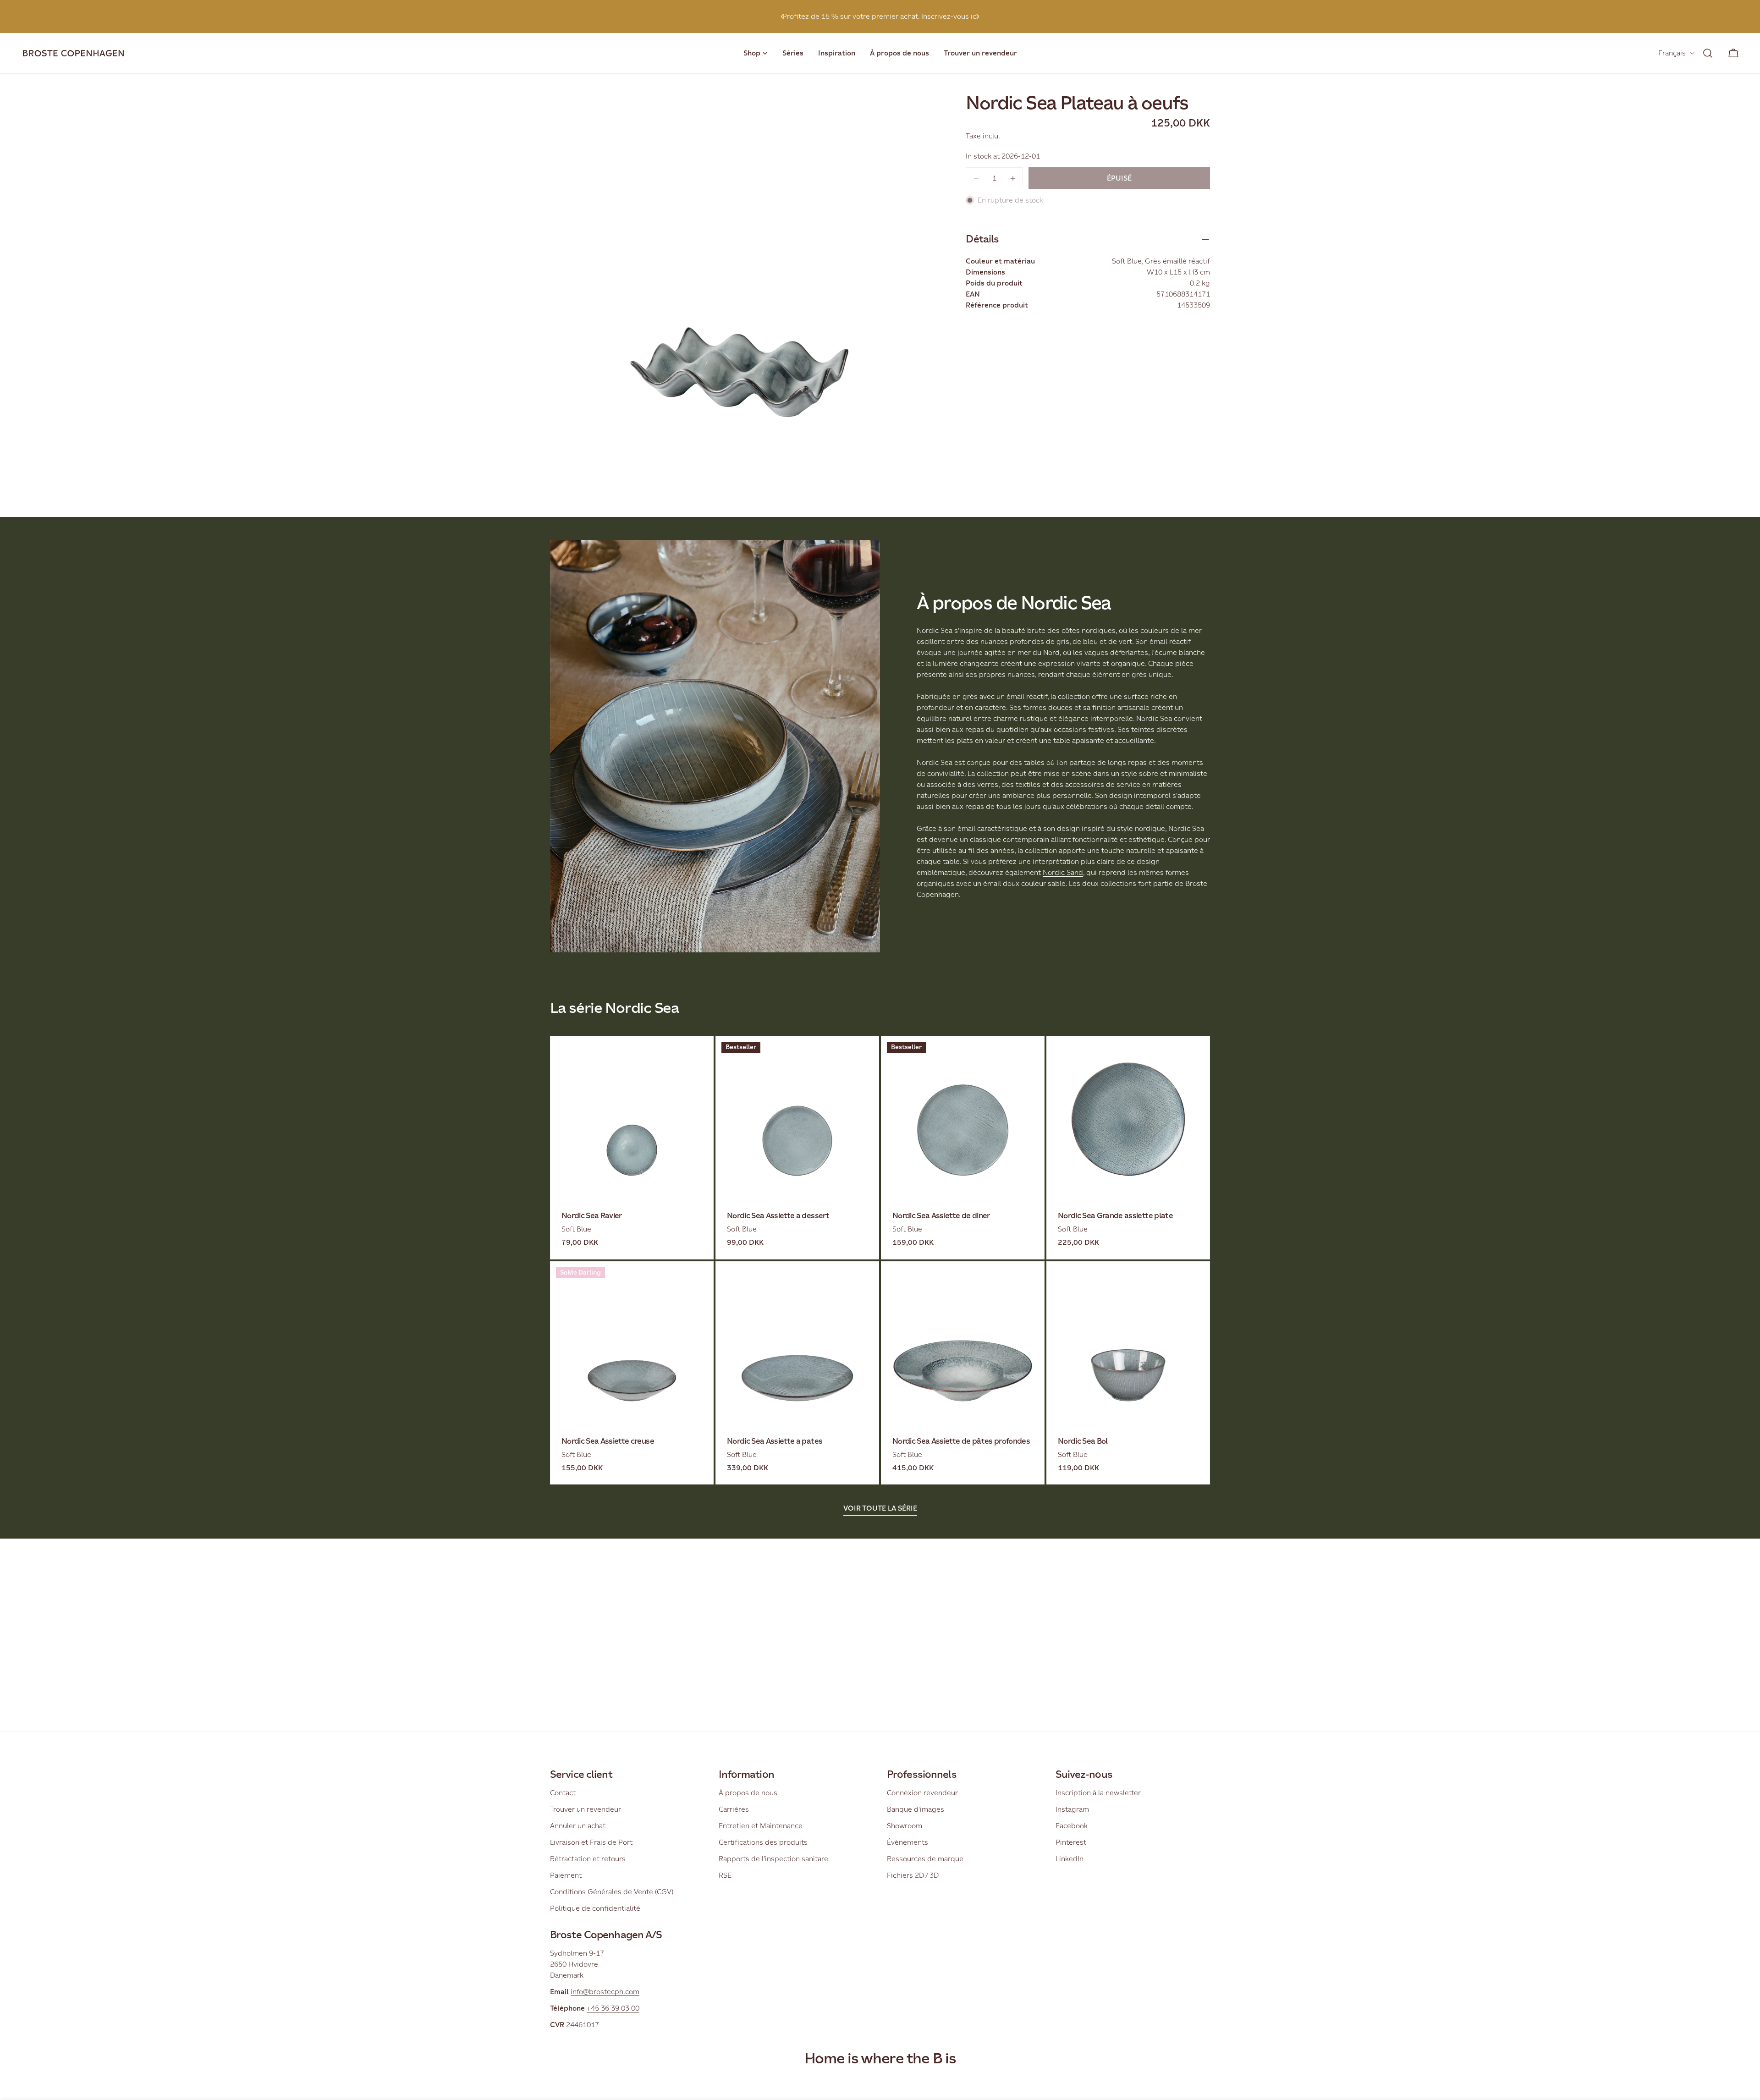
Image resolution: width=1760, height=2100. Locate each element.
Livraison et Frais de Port (591, 1842)
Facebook (1072, 1826)
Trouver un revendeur (586, 1809)
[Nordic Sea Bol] (1128, 1343)
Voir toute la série (880, 1508)
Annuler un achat (578, 1826)
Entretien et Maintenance (761, 1826)
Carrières (734, 1809)
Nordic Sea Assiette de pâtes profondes (961, 1441)
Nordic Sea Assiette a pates (775, 1441)
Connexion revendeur (922, 1793)
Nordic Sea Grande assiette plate (1115, 1216)
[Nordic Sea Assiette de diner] (963, 1118)
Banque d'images (916, 1809)
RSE (725, 1875)
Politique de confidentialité (595, 1908)
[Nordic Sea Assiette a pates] (797, 1343)
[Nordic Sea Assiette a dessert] (797, 1118)
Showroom (905, 1826)
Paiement (566, 1875)
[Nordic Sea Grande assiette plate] (1128, 1118)
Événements (907, 1842)
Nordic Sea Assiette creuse (608, 1441)
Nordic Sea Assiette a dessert (778, 1216)
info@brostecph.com (605, 1992)
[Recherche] (1708, 53)
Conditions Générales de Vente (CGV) (612, 1892)
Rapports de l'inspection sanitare (773, 1859)
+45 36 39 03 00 (613, 2008)
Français (1672, 53)
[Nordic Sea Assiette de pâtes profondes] (963, 1343)
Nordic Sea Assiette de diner (941, 1216)
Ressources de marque (925, 1859)
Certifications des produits (763, 1842)
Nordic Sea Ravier (592, 1216)
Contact (563, 1793)
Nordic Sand (1063, 872)
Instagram (1072, 1809)
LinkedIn (1070, 1859)
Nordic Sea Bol (1083, 1441)
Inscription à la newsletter (1098, 1793)
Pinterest (1071, 1842)
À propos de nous (748, 1793)
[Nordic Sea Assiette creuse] (632, 1343)
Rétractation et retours (588, 1859)
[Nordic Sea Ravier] (632, 1118)
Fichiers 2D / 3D (913, 1875)
